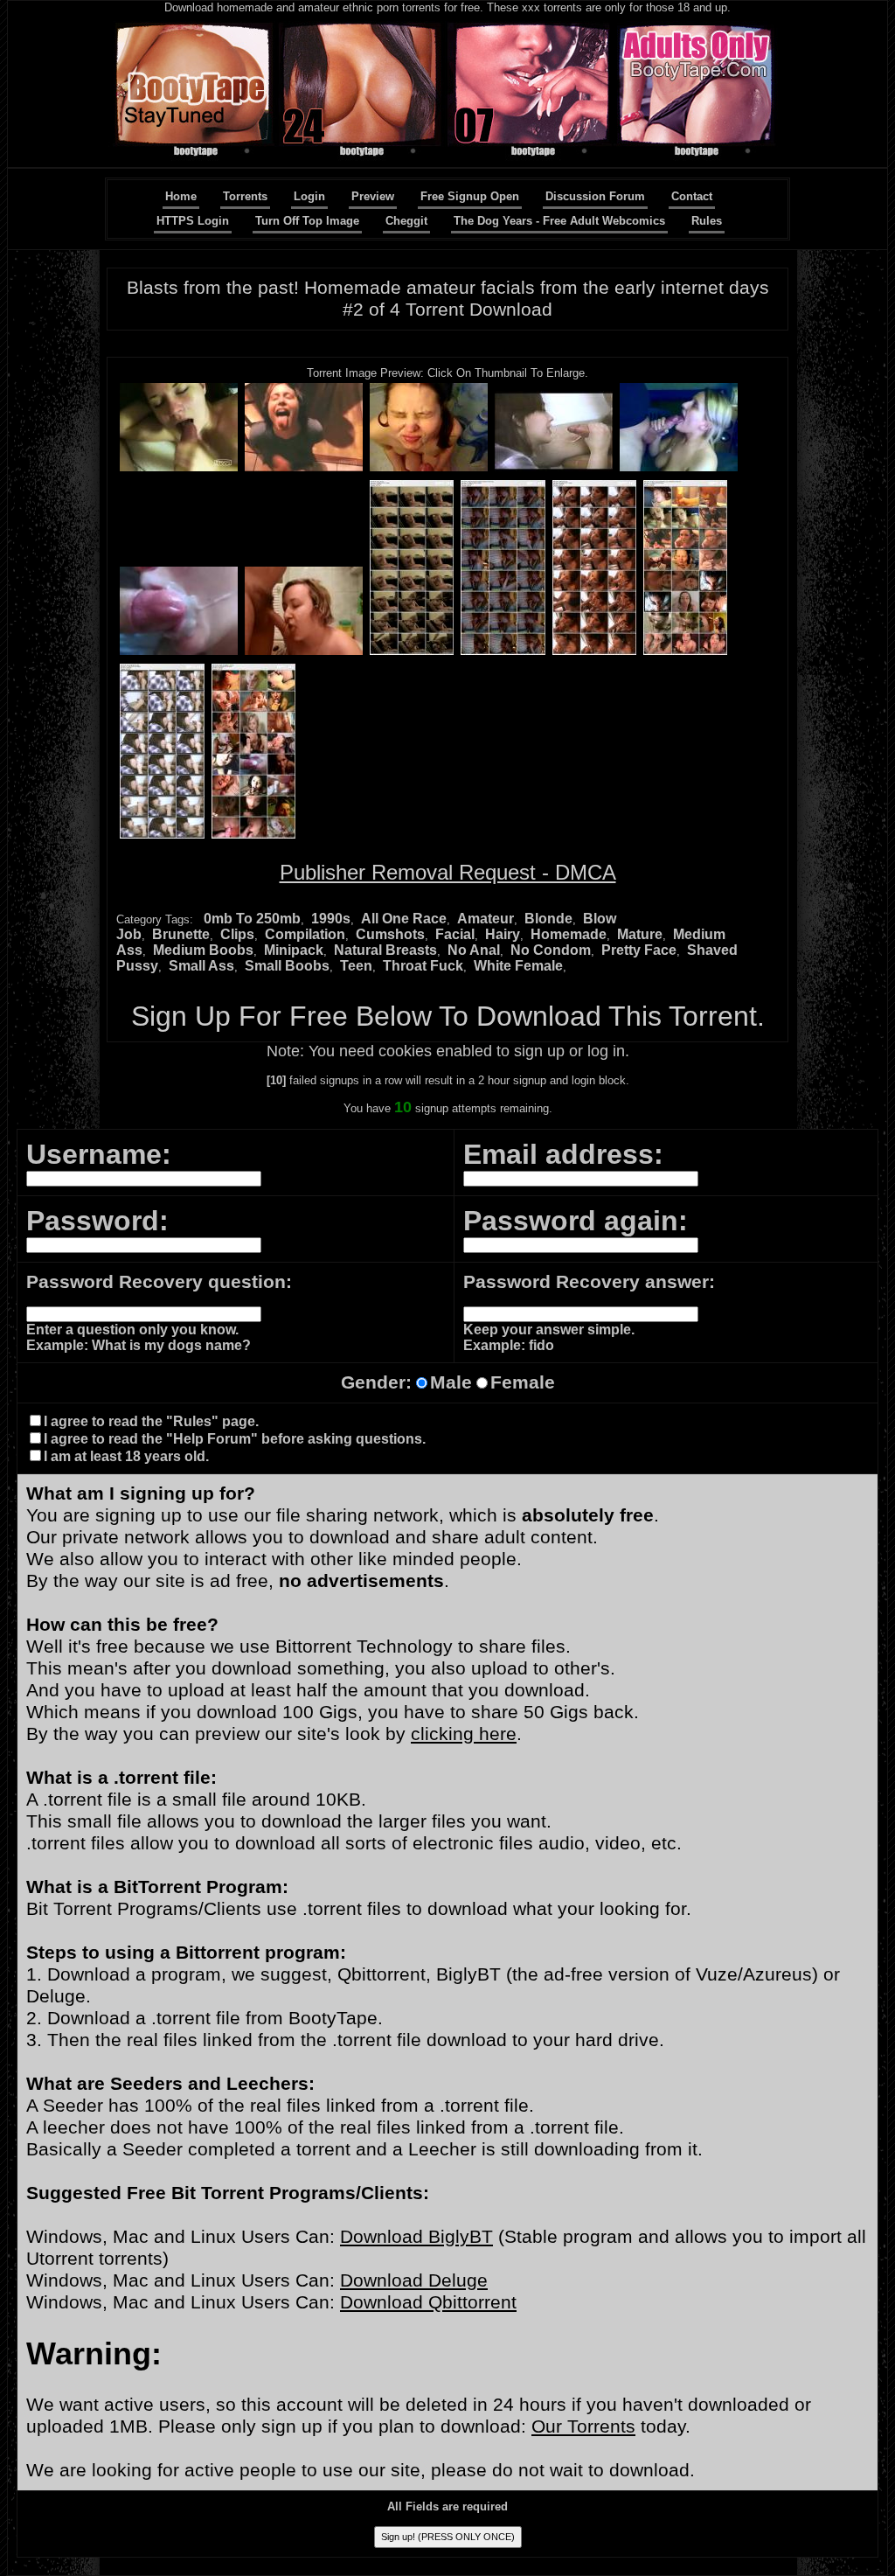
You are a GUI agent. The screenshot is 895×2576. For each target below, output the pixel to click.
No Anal (474, 950)
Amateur (486, 919)
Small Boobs (287, 966)
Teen (356, 966)
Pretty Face (639, 950)
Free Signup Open (470, 196)
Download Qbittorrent (428, 2302)
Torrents (245, 196)
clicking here (464, 1734)
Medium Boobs (203, 950)
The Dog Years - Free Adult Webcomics (559, 221)
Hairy (503, 934)
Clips (237, 934)
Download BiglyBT (416, 2237)
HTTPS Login (193, 221)
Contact (692, 196)
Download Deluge (414, 2280)
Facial (455, 934)
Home (181, 196)
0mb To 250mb (252, 919)
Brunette (181, 934)
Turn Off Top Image (307, 221)
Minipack (294, 950)
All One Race (404, 919)
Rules (707, 221)
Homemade (569, 934)
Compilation (305, 934)
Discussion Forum (595, 196)
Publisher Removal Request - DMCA (448, 872)
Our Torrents (583, 2426)
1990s (331, 919)
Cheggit (406, 221)
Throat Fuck (423, 966)
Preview (373, 196)
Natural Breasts (385, 950)
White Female (518, 966)
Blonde (548, 919)
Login (309, 196)
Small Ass (201, 966)
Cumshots (390, 934)
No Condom (551, 950)
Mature (640, 934)
